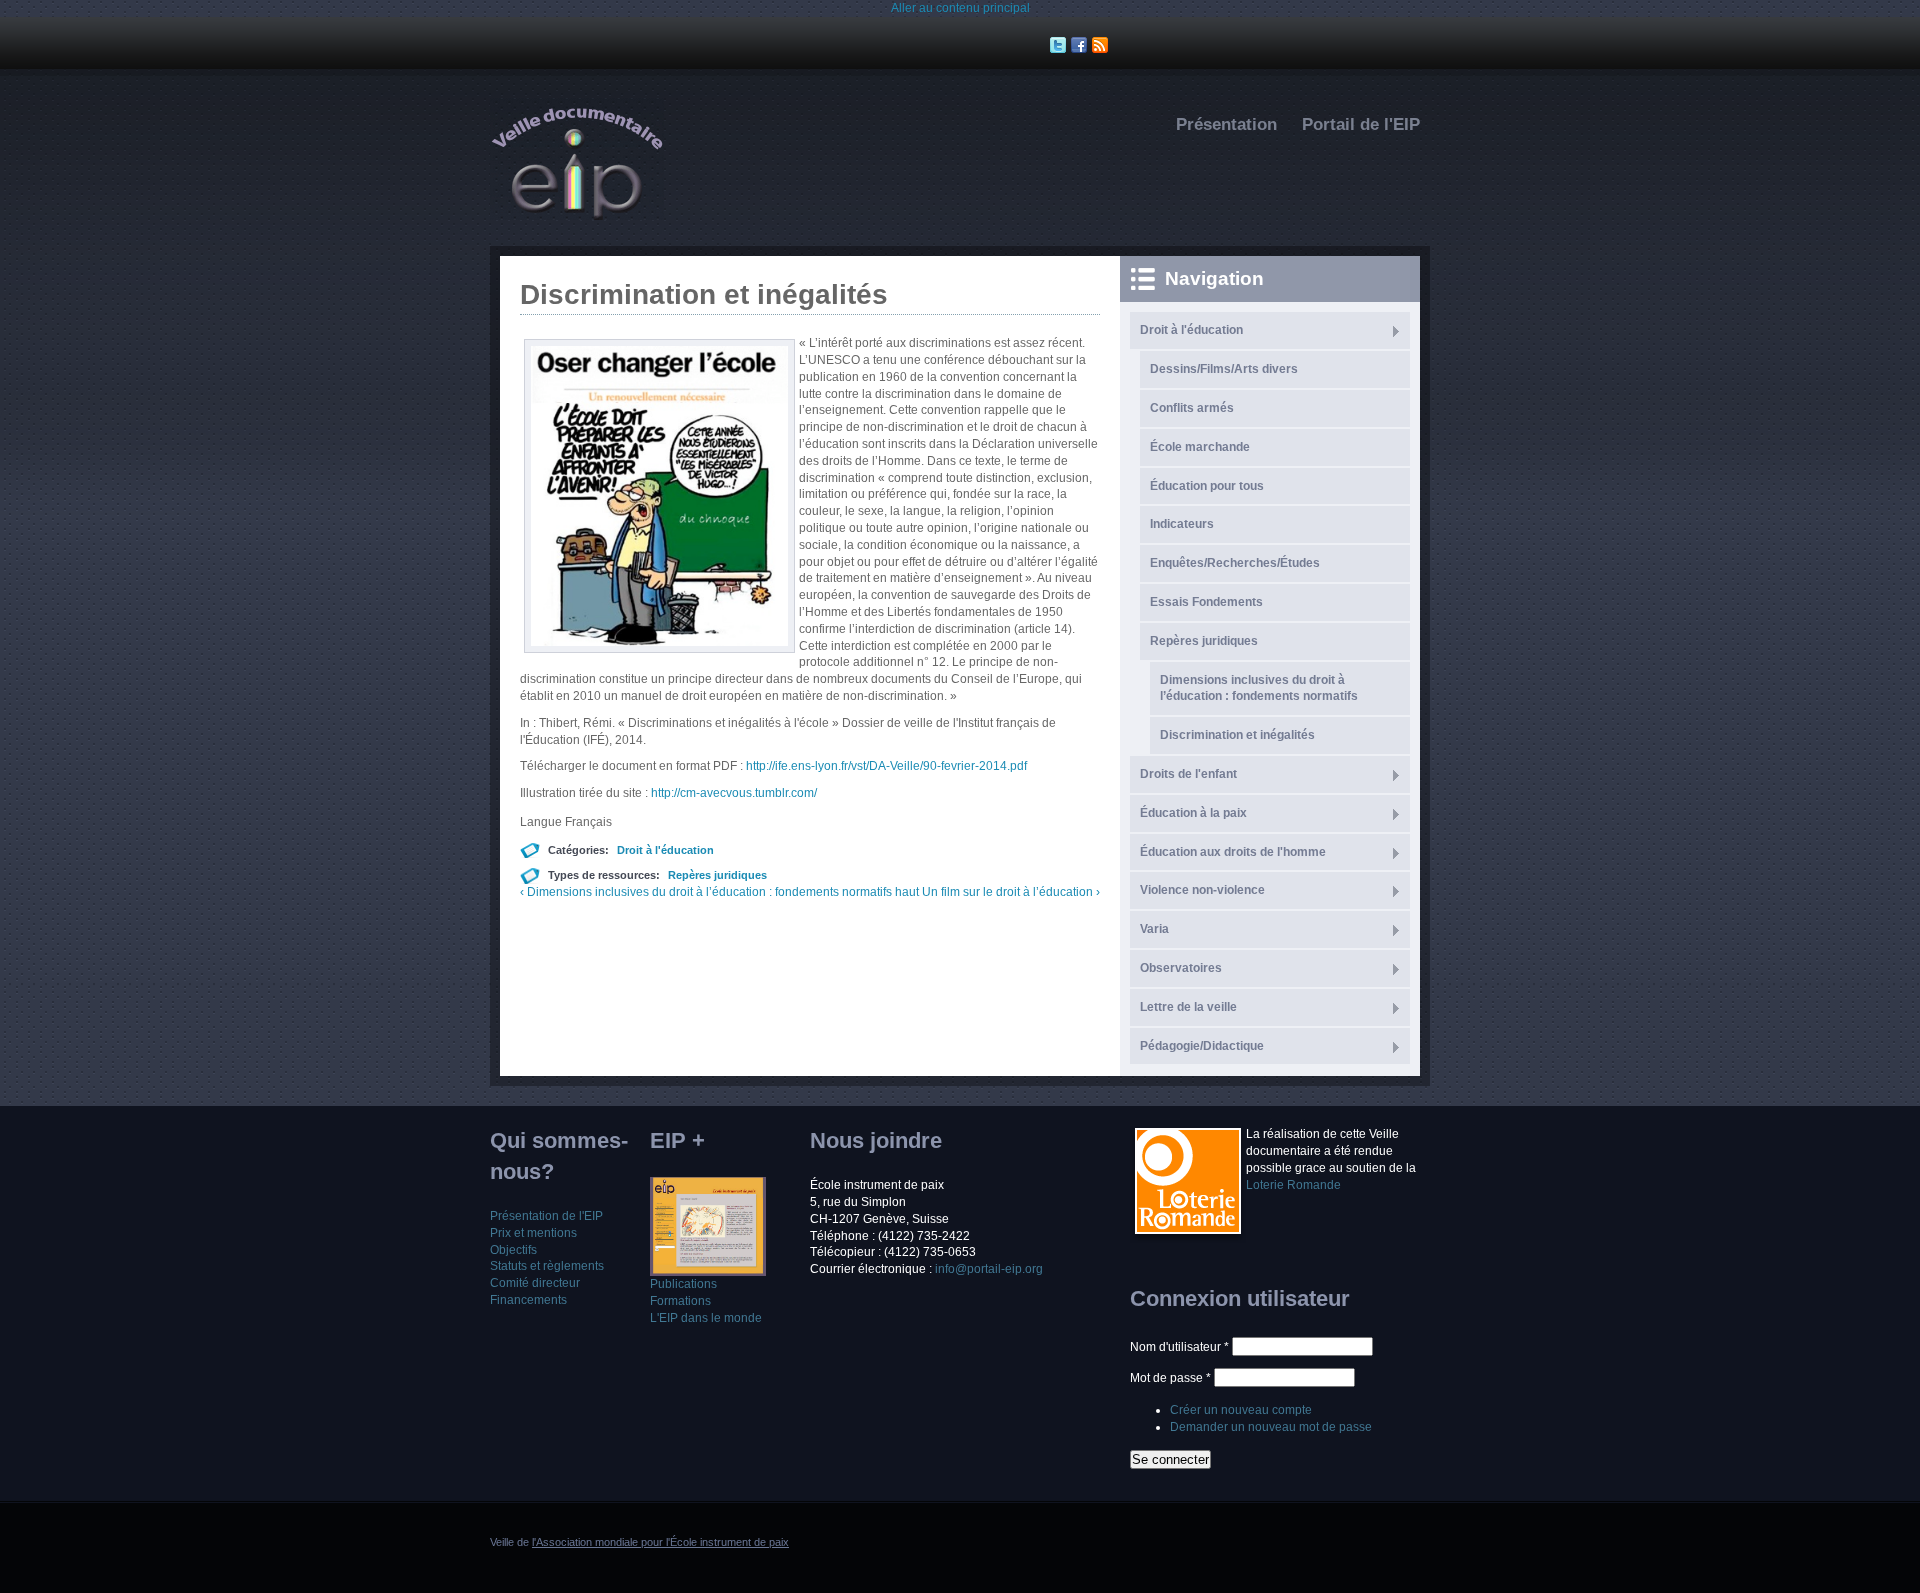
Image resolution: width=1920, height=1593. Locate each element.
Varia (1154, 929)
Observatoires (1181, 968)
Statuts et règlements (547, 1266)
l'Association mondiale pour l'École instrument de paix (660, 1542)
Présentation (1226, 124)
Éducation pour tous (1207, 486)
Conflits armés (1192, 408)
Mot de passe (1170, 1378)
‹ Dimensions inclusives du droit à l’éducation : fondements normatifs (706, 892)
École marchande (1200, 447)
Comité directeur (535, 1283)
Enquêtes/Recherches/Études (1235, 563)
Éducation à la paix (1193, 813)
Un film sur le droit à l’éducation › (1011, 892)
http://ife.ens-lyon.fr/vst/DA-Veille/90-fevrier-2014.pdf (886, 766)
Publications (683, 1284)
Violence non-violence (1202, 890)
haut (907, 892)
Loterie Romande (1293, 1185)
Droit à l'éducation (665, 850)
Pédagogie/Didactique (1202, 1046)
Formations (680, 1301)
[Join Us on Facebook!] (1081, 45)
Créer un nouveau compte (1241, 1410)
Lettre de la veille (1188, 1007)
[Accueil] (577, 216)
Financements (528, 1300)
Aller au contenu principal (960, 8)
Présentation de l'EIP (546, 1216)
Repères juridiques (717, 875)
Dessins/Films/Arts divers (1224, 369)
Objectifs (513, 1250)
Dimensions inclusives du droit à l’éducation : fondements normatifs (1259, 688)
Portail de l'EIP (1361, 124)
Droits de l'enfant (1188, 774)
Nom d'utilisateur (1179, 1347)
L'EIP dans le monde (706, 1318)
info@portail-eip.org (989, 1269)
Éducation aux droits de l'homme (1233, 852)
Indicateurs (1182, 524)
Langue (542, 822)
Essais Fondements (1206, 602)
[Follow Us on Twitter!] (1060, 45)
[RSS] (1102, 45)
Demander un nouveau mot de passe (1271, 1427)
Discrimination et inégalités (1237, 735)
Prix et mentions (533, 1233)
